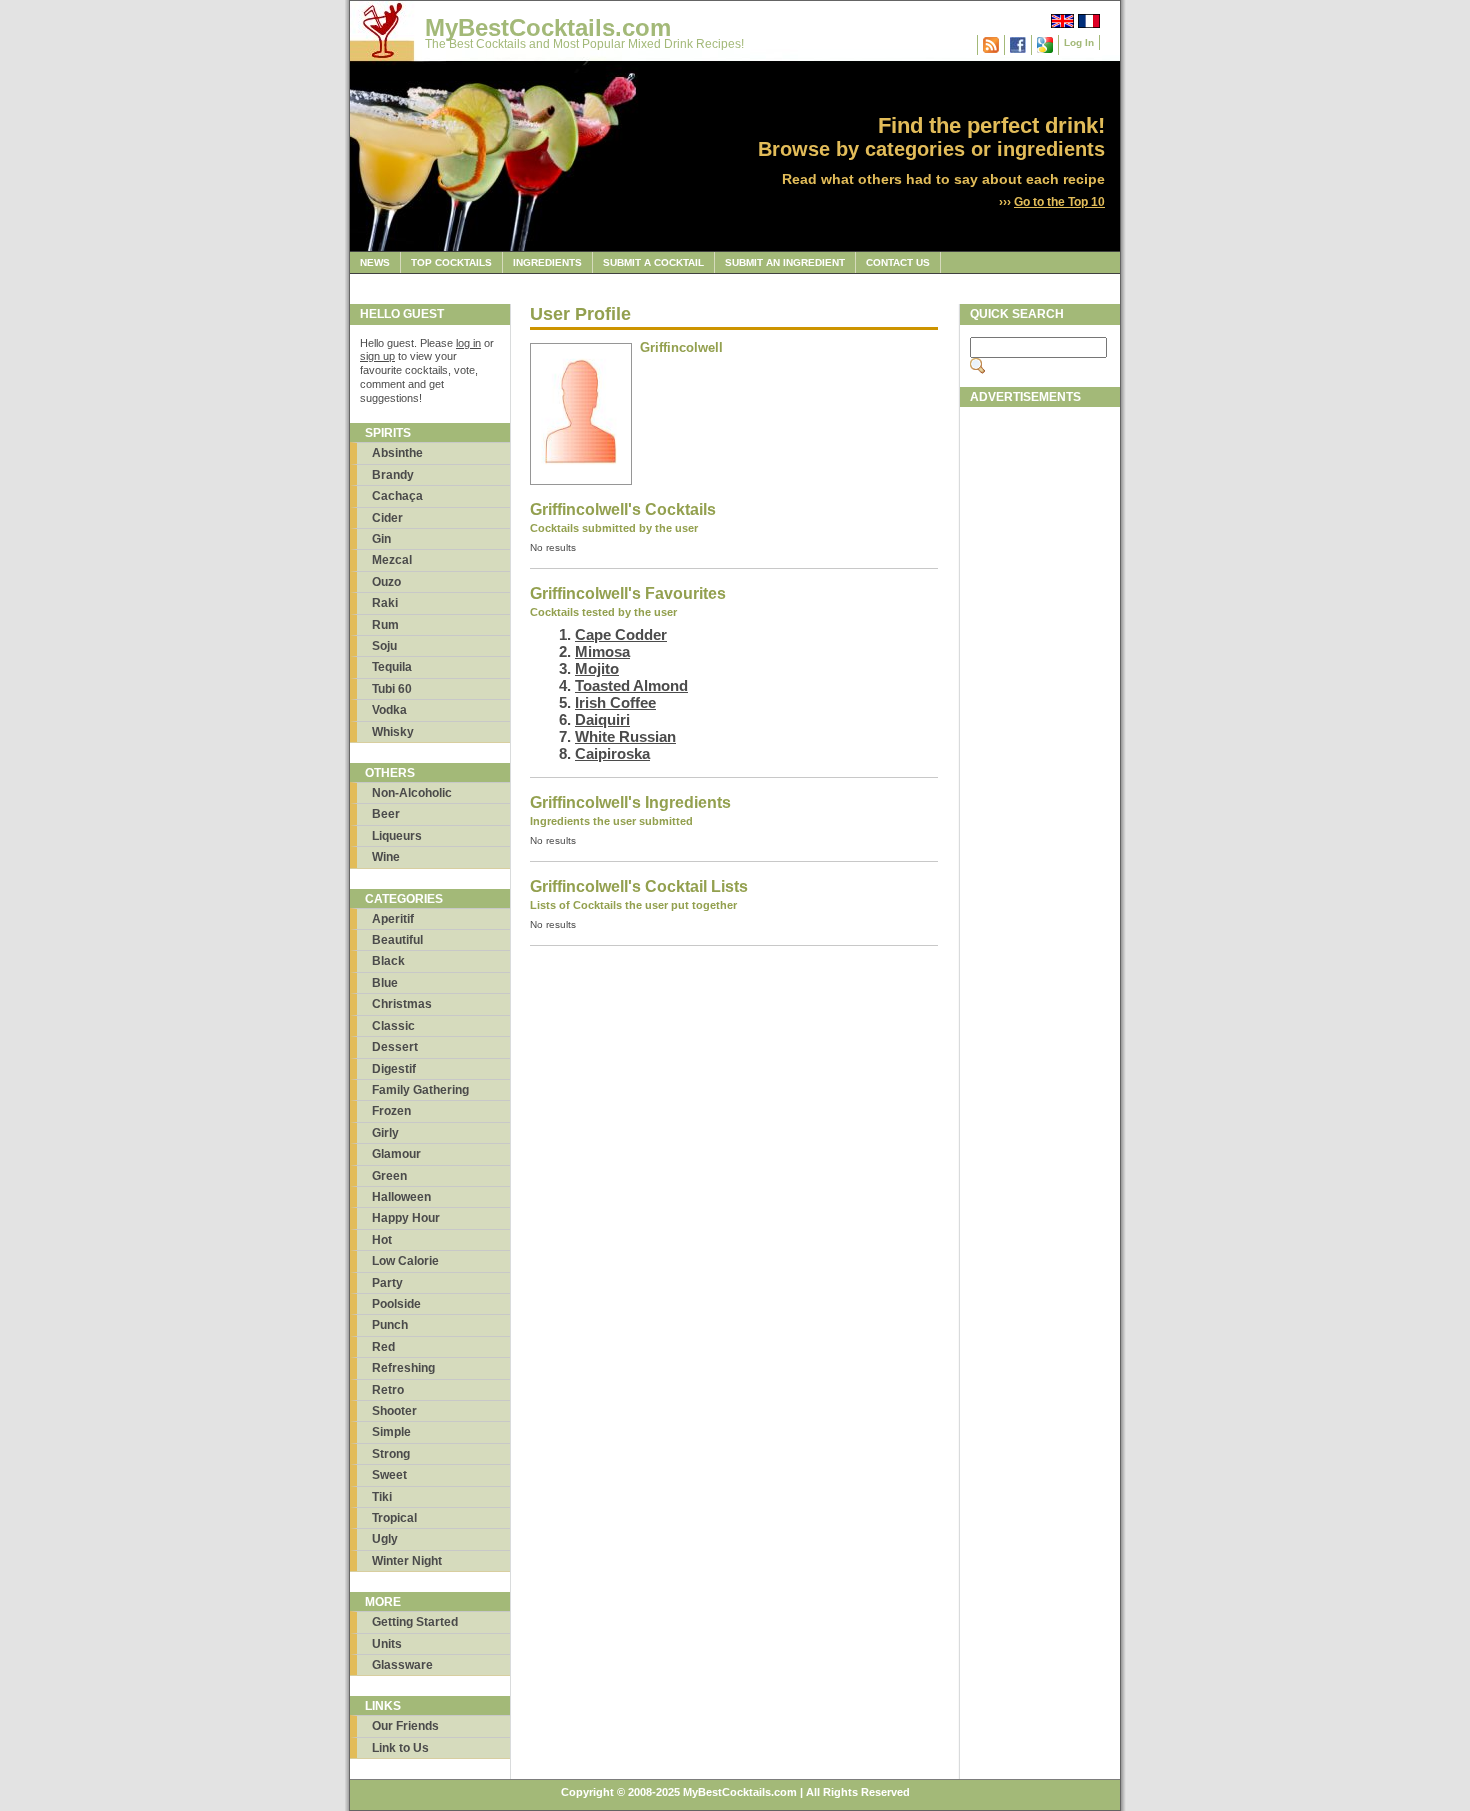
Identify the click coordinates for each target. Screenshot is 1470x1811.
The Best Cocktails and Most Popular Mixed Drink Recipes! (584, 44)
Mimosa (602, 651)
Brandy (393, 475)
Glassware (402, 1665)
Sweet (389, 1475)
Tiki (382, 1497)
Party (387, 1283)
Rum (385, 625)
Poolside (396, 1304)
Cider (387, 518)
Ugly (385, 1539)
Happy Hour (406, 1218)
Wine (386, 857)
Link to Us (400, 1748)
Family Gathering (420, 1090)
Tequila (392, 667)
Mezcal (392, 560)
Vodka (389, 710)
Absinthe (397, 453)
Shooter (394, 1411)
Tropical (394, 1518)
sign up (377, 356)
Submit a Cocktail (653, 262)
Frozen (391, 1111)
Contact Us (898, 262)
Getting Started (415, 1622)
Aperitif (393, 919)
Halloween (401, 1197)
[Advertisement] (1040, 717)
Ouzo (386, 582)
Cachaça (397, 496)
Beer (386, 814)
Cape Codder (621, 634)
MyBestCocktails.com (548, 27)
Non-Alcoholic (412, 793)
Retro (388, 1390)
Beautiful (397, 940)
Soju (384, 646)
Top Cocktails (451, 262)
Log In (1079, 42)
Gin (381, 539)
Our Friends (405, 1726)
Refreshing (403, 1368)
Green (389, 1176)
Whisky (393, 732)
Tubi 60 (392, 689)
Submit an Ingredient (785, 262)
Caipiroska (612, 753)
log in (468, 343)
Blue (385, 983)
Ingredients (547, 262)
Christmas (402, 1004)
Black (388, 961)
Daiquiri (602, 719)
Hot (382, 1240)
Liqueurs (397, 836)
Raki (385, 603)
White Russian (625, 736)
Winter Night (407, 1561)
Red (383, 1347)
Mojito (597, 668)
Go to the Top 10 (1059, 202)
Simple (391, 1432)
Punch (390, 1325)
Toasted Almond (631, 685)
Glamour (396, 1154)
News (375, 262)
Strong (391, 1454)
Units (387, 1644)
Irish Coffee (615, 702)
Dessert (395, 1047)
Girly (385, 1133)
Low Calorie (405, 1261)
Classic (393, 1026)
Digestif (394, 1069)
